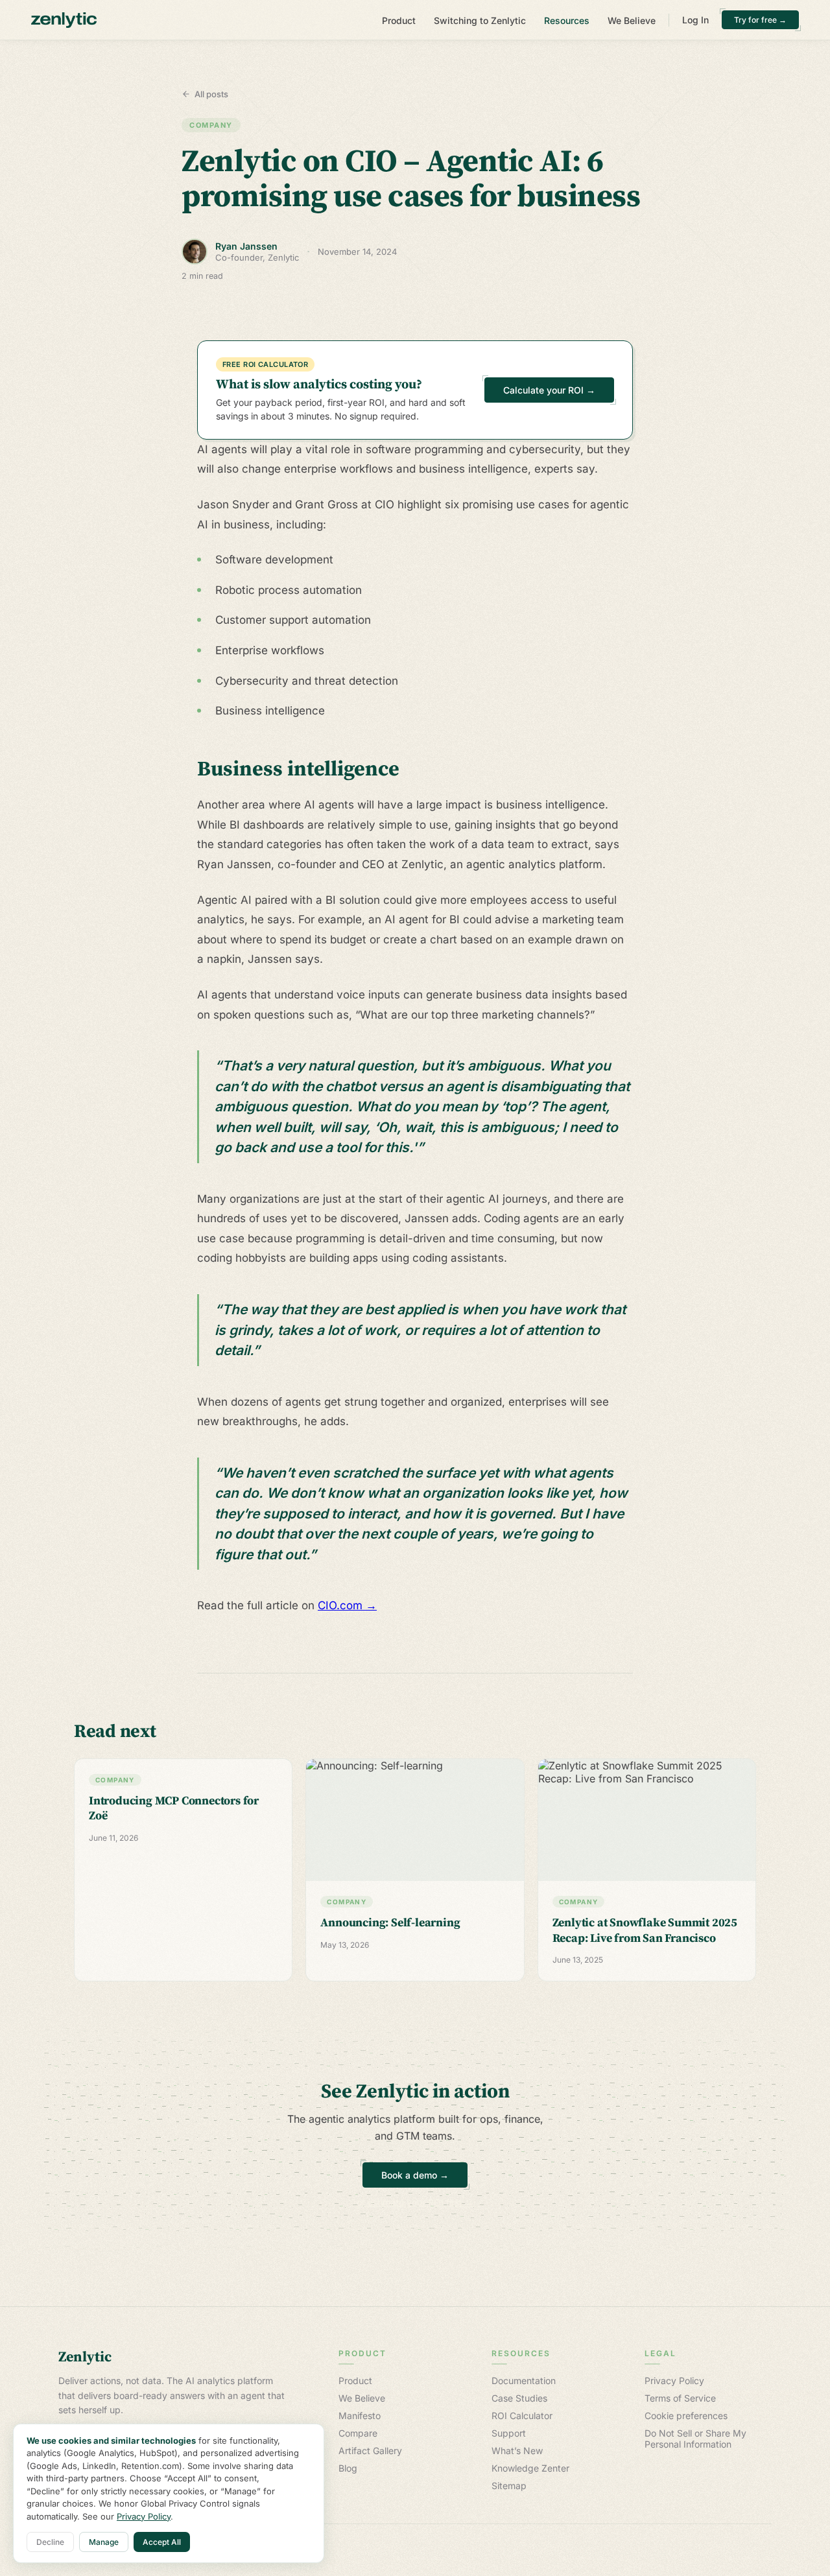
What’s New (517, 2451)
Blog (348, 2468)
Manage (104, 2542)
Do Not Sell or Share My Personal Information (695, 2439)
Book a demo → (415, 2175)
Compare (358, 2433)
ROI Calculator (522, 2416)
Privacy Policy (674, 2381)
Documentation (524, 2381)
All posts (211, 94)
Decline (50, 2542)
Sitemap (509, 2486)
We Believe (632, 20)
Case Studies (519, 2398)
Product (399, 20)
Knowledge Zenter (530, 2468)
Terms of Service (680, 2398)
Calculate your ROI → (549, 390)
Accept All (162, 2542)
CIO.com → (347, 1605)
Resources (567, 20)
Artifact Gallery (370, 2451)
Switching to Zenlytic (480, 20)
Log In (695, 20)
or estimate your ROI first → (415, 2202)
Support (509, 2433)
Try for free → (760, 20)
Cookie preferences (686, 2416)
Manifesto (360, 2416)
